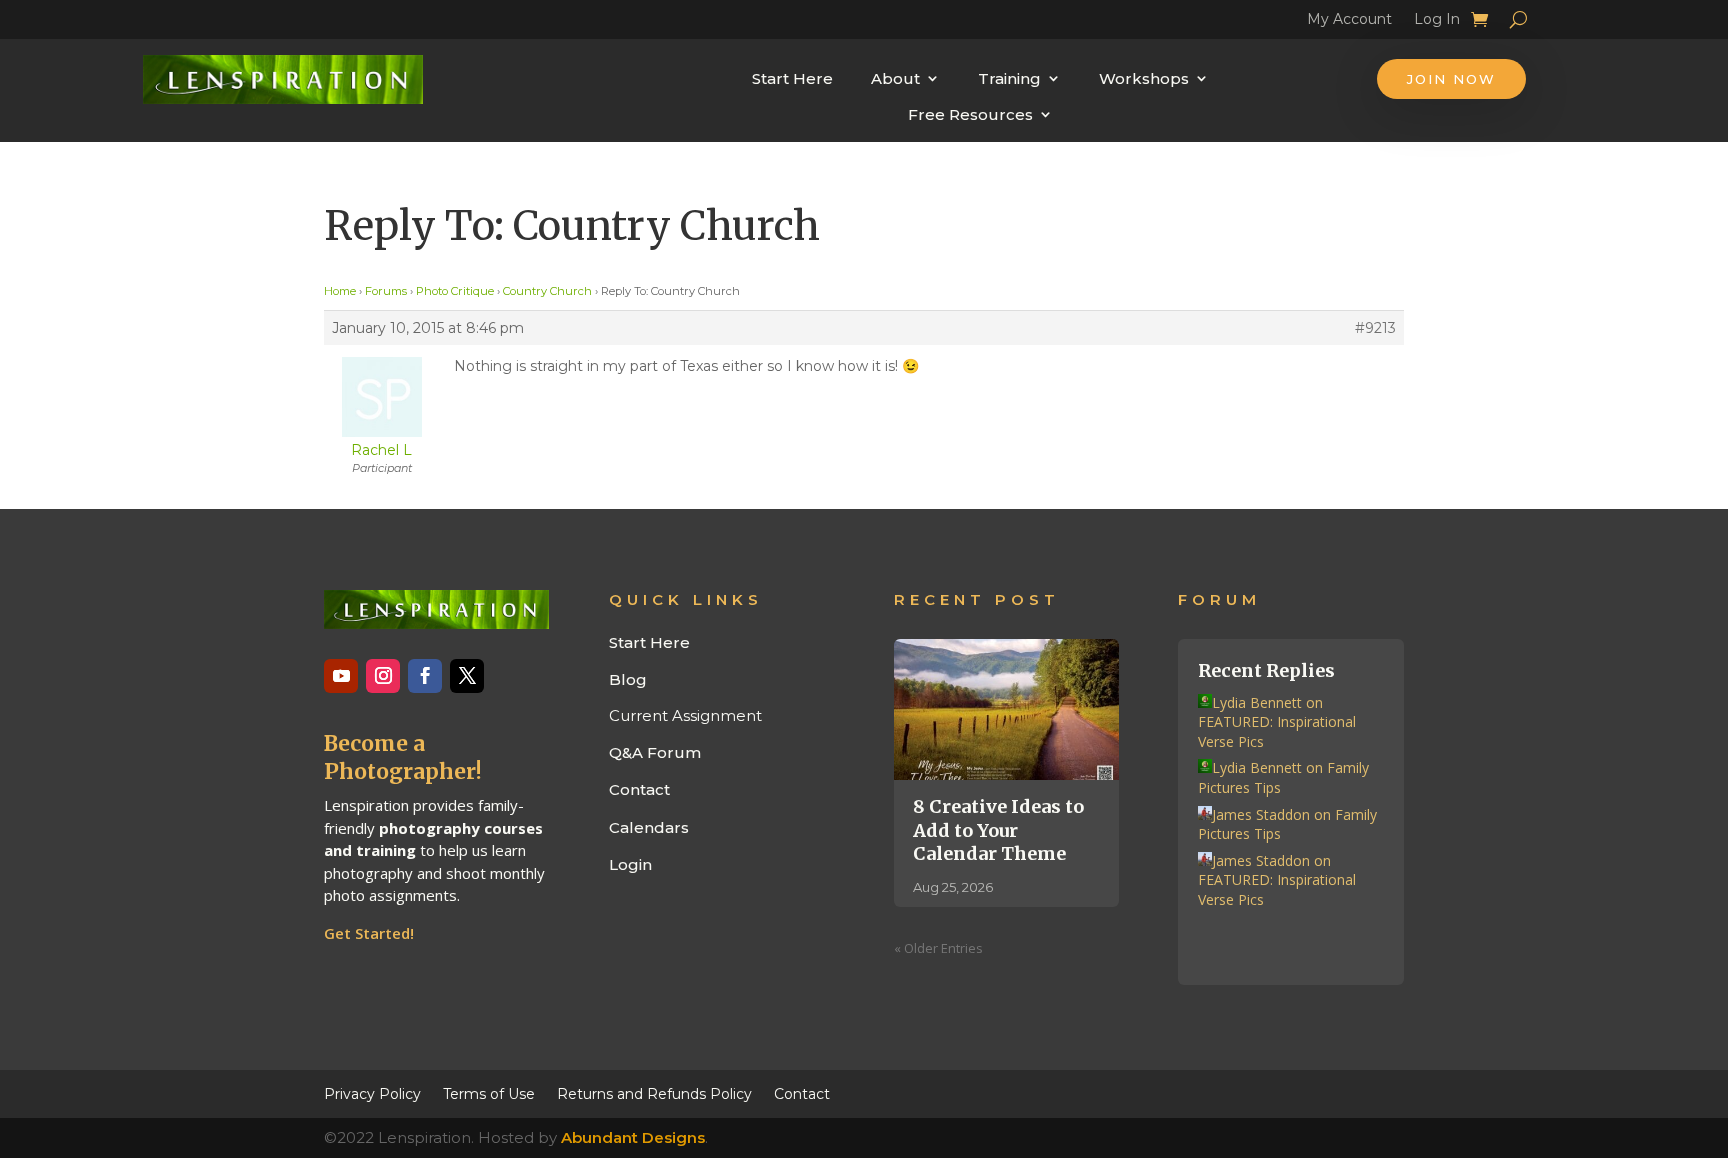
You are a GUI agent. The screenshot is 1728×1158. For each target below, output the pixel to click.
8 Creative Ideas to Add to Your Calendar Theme (998, 830)
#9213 (1375, 328)
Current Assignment (685, 715)
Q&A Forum (655, 752)
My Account (1349, 22)
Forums (386, 291)
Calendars (649, 827)
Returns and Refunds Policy (654, 1093)
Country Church (547, 291)
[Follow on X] (467, 676)
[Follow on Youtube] (341, 676)
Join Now (1451, 79)
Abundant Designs (633, 1137)
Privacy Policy (372, 1093)
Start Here (792, 78)
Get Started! (369, 933)
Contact (639, 789)
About (895, 78)
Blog (628, 679)
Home (340, 291)
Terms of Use (489, 1093)
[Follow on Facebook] (425, 676)
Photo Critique (455, 291)
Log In (1437, 22)
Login (630, 864)
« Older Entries (938, 948)
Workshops (1144, 78)
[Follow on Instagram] (383, 676)
